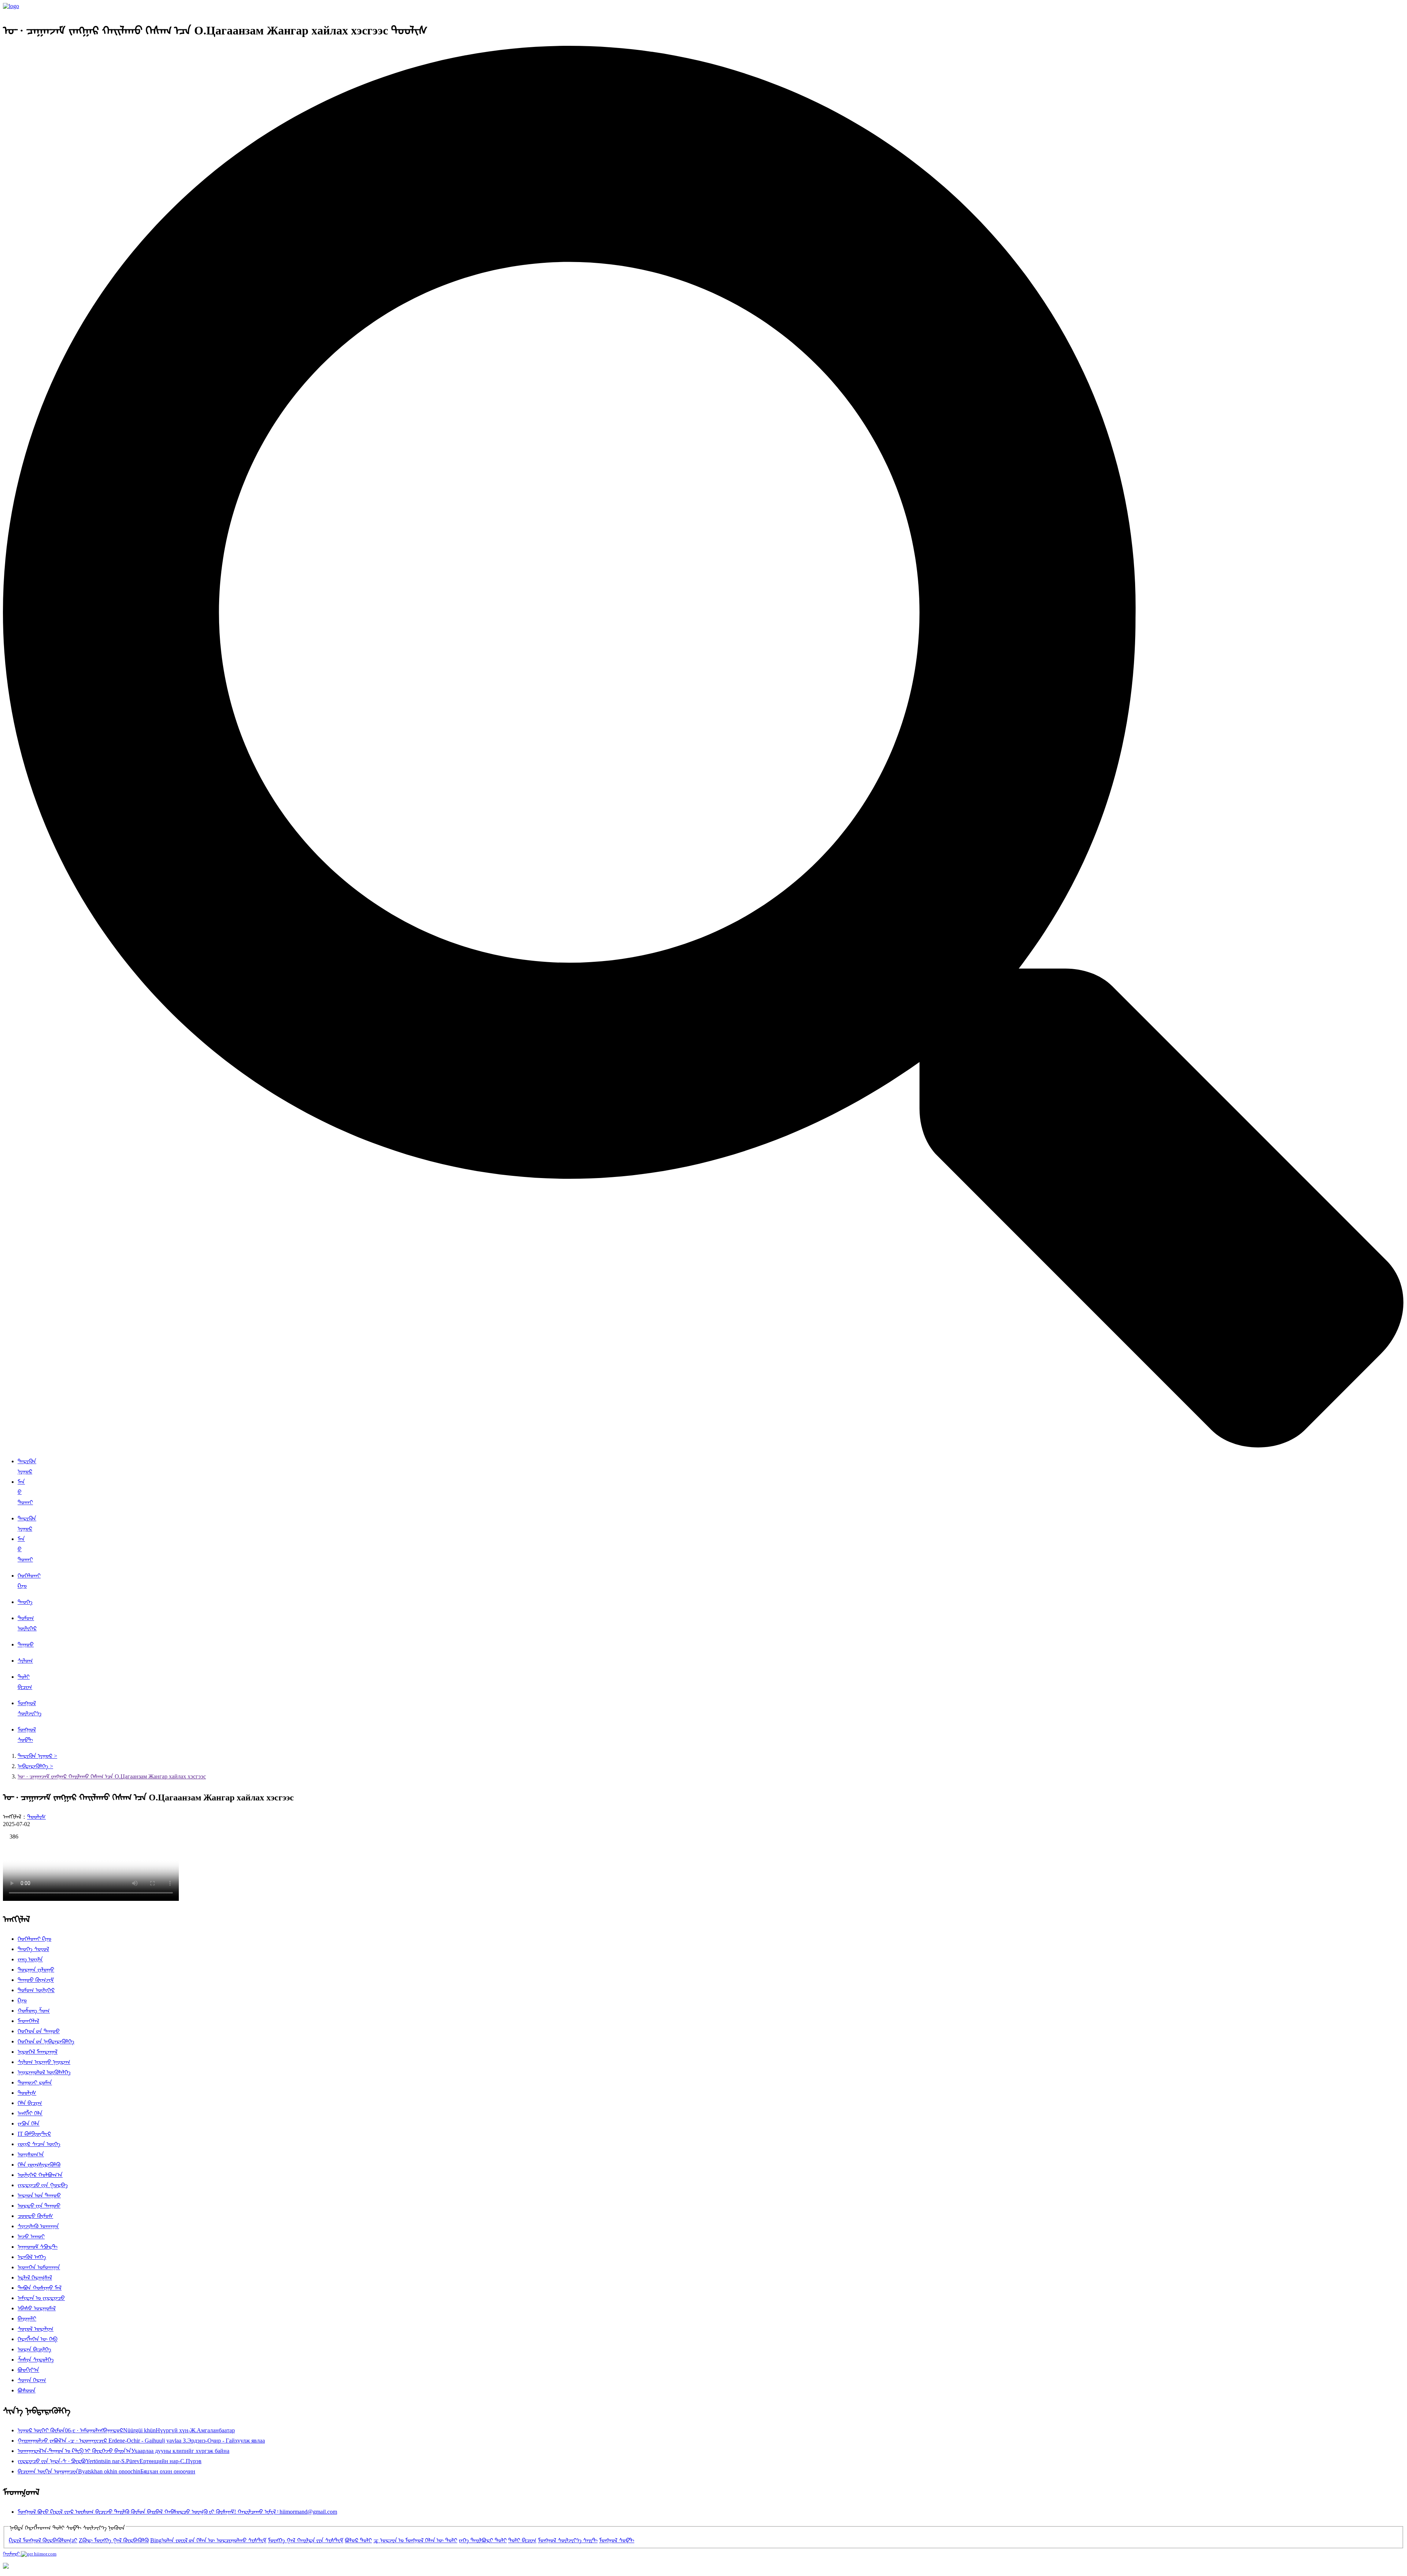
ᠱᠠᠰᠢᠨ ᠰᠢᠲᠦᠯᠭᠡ (36, 2360)
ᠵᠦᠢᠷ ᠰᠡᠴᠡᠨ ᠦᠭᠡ (39, 2144)
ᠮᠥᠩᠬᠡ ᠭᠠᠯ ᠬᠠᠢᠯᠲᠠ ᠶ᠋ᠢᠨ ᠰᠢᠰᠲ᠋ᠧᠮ (306, 2540)
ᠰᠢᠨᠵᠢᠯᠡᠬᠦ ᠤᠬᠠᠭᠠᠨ (38, 2226)
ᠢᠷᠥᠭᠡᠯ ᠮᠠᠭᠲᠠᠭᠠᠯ (38, 2052)
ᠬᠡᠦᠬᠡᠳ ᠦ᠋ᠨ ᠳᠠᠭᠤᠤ (39, 2031)
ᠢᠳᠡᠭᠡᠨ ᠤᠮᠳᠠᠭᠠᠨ (39, 2267)
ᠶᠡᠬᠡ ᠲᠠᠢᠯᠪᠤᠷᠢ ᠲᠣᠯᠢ (483, 2540)
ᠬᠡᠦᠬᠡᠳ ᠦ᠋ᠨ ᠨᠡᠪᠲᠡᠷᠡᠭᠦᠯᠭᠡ (46, 2041)
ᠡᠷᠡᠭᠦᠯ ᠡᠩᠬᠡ (32, 2257)
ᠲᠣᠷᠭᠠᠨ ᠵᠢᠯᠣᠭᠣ (36, 1970)
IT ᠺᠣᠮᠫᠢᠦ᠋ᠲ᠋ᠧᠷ (34, 2134)
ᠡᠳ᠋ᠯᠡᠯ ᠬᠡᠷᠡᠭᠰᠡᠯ (35, 2277)
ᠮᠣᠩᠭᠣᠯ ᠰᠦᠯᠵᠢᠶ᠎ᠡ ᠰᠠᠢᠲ (568, 2540)
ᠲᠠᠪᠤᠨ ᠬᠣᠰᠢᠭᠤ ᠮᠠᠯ (40, 2288)
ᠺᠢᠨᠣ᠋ (22, 2000)
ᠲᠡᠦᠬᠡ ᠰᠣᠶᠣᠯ (33, 1949)
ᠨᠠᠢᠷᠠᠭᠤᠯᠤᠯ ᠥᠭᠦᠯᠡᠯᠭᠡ (44, 2072)
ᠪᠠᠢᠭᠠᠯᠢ (27, 2319)
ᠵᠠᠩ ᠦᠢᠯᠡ (30, 1959)
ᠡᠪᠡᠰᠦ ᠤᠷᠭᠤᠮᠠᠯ (37, 2308)
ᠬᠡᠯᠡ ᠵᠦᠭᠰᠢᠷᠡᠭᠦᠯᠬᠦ (39, 2165)
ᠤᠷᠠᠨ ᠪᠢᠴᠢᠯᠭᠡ (34, 2349)
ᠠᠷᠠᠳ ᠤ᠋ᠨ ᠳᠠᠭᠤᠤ (39, 2195)
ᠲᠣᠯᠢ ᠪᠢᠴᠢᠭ (522, 2540)
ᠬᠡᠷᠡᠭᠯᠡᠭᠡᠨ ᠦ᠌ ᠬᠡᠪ (38, 2339)
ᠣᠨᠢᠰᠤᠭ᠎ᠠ (31, 2154)
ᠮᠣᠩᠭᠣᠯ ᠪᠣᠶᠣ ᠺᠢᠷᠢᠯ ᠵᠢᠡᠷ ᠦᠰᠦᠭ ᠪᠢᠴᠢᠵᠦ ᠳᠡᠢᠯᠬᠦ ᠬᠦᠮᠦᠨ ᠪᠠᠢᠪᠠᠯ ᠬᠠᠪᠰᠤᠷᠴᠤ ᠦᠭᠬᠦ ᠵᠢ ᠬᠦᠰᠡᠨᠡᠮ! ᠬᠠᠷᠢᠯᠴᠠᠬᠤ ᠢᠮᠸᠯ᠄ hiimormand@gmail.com (177, 2512)
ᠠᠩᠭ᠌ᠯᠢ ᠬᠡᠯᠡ (30, 2113)
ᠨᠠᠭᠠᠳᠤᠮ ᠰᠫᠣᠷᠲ (38, 2247)
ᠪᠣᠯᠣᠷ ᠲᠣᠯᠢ (358, 2540)
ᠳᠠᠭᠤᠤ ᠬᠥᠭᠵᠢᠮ (36, 1980)
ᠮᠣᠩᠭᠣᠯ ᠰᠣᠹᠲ (617, 2540)
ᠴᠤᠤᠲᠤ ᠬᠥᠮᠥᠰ (35, 2216)
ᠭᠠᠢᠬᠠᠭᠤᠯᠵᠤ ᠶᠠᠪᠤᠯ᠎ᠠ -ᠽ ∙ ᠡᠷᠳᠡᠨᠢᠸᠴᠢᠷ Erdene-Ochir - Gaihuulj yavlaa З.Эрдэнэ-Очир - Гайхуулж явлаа (141, 2441)
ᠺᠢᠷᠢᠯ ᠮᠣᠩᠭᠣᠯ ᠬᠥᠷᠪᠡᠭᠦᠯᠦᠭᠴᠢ (43, 2540)
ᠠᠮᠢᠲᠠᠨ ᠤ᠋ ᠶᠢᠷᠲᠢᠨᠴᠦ (41, 2298)
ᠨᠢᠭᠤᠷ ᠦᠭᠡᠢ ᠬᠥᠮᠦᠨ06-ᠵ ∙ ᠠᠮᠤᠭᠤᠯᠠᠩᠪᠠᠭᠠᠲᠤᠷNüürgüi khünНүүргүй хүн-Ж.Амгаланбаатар (126, 2430)
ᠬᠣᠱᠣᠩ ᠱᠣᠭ (34, 2011)
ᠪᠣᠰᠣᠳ (27, 2390)
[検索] (703, 1445)
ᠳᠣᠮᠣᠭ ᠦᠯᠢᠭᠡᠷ (36, 1990)
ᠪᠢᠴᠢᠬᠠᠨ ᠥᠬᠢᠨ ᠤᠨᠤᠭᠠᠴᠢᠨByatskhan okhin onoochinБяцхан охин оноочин (106, 2471)
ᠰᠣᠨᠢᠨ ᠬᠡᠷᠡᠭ (32, 2380)
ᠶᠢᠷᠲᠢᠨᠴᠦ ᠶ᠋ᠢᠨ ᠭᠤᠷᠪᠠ (43, 2185)
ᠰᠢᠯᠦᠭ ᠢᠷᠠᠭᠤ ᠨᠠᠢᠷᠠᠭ (44, 2062)
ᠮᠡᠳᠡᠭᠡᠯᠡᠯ (28, 2021)
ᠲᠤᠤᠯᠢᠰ (36, 1817)
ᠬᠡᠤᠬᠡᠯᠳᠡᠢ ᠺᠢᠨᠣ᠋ (34, 1939)
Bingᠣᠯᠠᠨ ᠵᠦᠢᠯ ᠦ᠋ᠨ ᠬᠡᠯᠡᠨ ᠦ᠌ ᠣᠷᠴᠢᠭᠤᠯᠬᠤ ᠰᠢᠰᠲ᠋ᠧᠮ (208, 2540)
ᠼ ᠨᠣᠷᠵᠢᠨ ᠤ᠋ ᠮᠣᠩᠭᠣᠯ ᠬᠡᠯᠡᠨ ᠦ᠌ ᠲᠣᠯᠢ (415, 2540)
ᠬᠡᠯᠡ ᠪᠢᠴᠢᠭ (30, 2103)
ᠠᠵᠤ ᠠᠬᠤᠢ (31, 2236)
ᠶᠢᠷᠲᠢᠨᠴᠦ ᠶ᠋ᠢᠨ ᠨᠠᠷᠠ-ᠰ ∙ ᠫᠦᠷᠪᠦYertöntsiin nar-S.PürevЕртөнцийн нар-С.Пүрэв (110, 2461)
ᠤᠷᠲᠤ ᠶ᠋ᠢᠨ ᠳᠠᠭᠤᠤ (39, 2206)
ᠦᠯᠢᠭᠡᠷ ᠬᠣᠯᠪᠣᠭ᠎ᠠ (40, 2175)
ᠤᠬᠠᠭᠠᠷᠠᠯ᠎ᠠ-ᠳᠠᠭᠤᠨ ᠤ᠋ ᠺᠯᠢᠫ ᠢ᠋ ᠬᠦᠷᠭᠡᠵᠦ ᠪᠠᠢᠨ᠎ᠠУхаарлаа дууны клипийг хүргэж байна (123, 2451)
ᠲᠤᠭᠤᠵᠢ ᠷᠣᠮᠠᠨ (35, 2082)
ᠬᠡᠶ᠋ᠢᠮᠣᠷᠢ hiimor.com (30, 2554)
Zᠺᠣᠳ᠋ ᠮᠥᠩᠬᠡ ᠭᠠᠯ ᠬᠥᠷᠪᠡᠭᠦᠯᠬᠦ (114, 2540)
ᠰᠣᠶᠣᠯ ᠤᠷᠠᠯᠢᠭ (36, 2329)
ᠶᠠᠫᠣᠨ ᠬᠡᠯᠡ (29, 2124)
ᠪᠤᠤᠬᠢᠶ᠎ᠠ (28, 2370)
